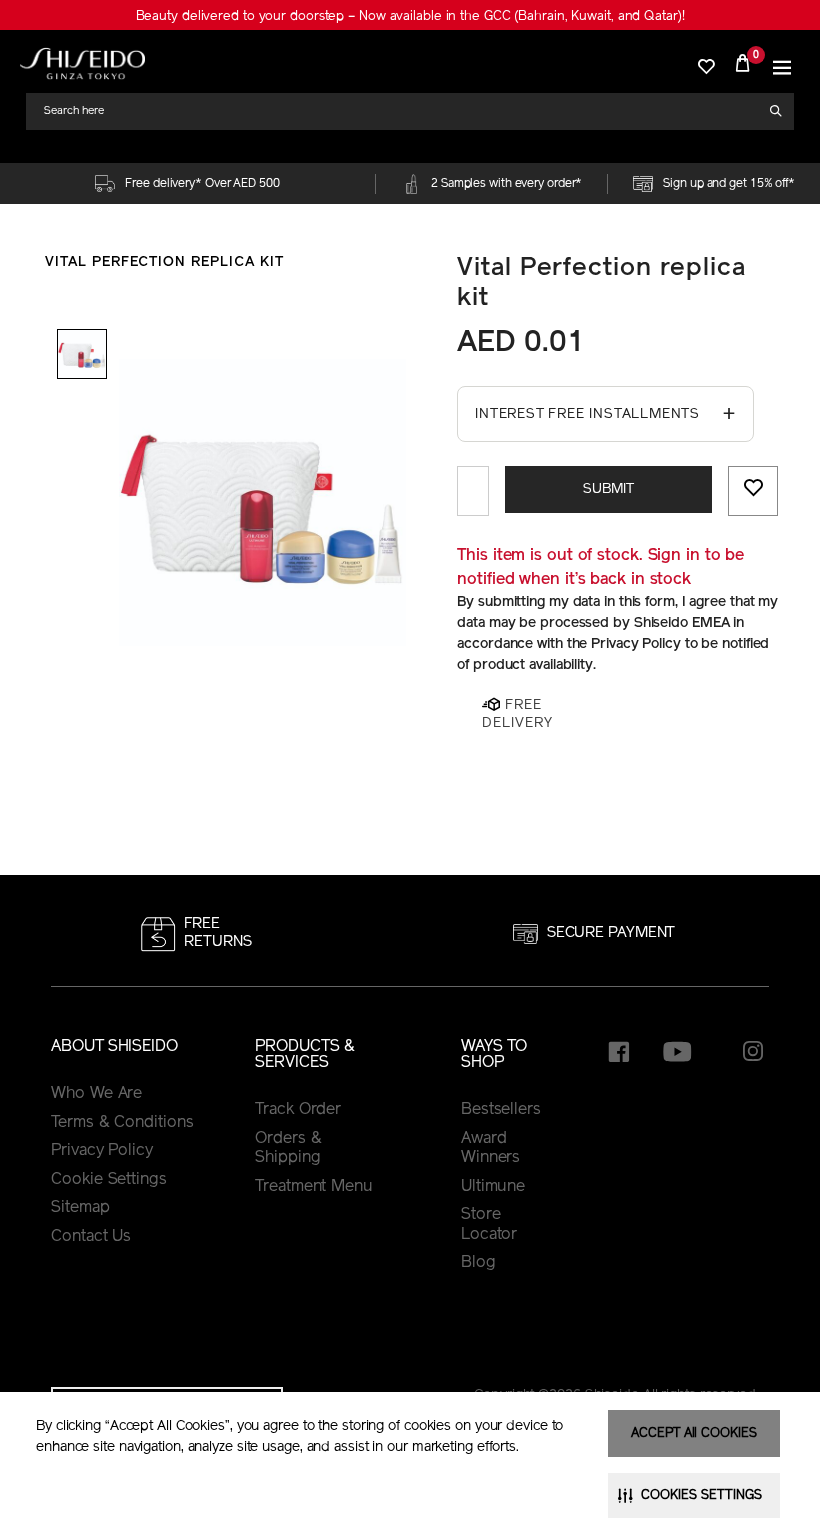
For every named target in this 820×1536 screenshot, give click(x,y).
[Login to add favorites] (753, 491)
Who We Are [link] (96, 1094)
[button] (782, 63)
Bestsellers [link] (501, 1110)
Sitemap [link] (80, 1208)
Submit (608, 489)
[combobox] (403, 111)
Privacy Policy (102, 1151)
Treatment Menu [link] (314, 1187)
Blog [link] (478, 1263)
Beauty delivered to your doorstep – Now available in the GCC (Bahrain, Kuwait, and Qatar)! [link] (410, 16)
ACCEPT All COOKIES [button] (693, 1433)
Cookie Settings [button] (109, 1180)
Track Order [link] (298, 1110)
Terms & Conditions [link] (122, 1123)
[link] (82, 63)
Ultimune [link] (493, 1187)
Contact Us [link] (91, 1237)
